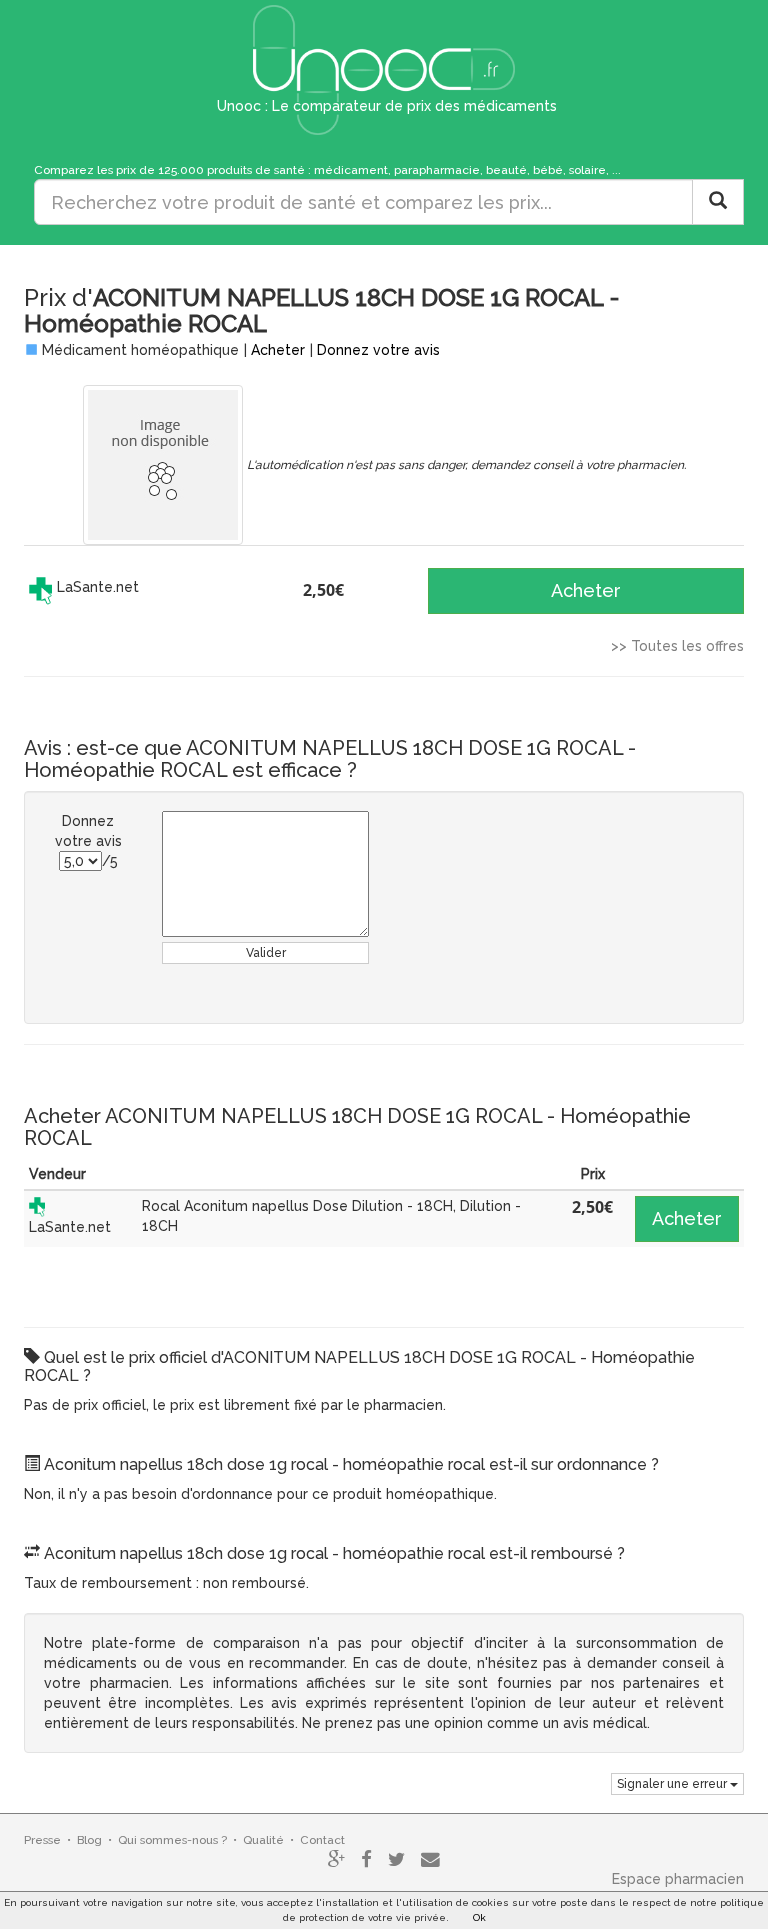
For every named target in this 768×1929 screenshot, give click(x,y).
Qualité (263, 1840)
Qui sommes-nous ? (172, 1840)
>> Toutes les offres (677, 646)
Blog (89, 1840)
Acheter (278, 350)
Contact (322, 1840)
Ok (479, 1917)
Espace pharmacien (678, 1879)
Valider (266, 953)
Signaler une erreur (673, 1784)
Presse (42, 1840)
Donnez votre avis (378, 350)
